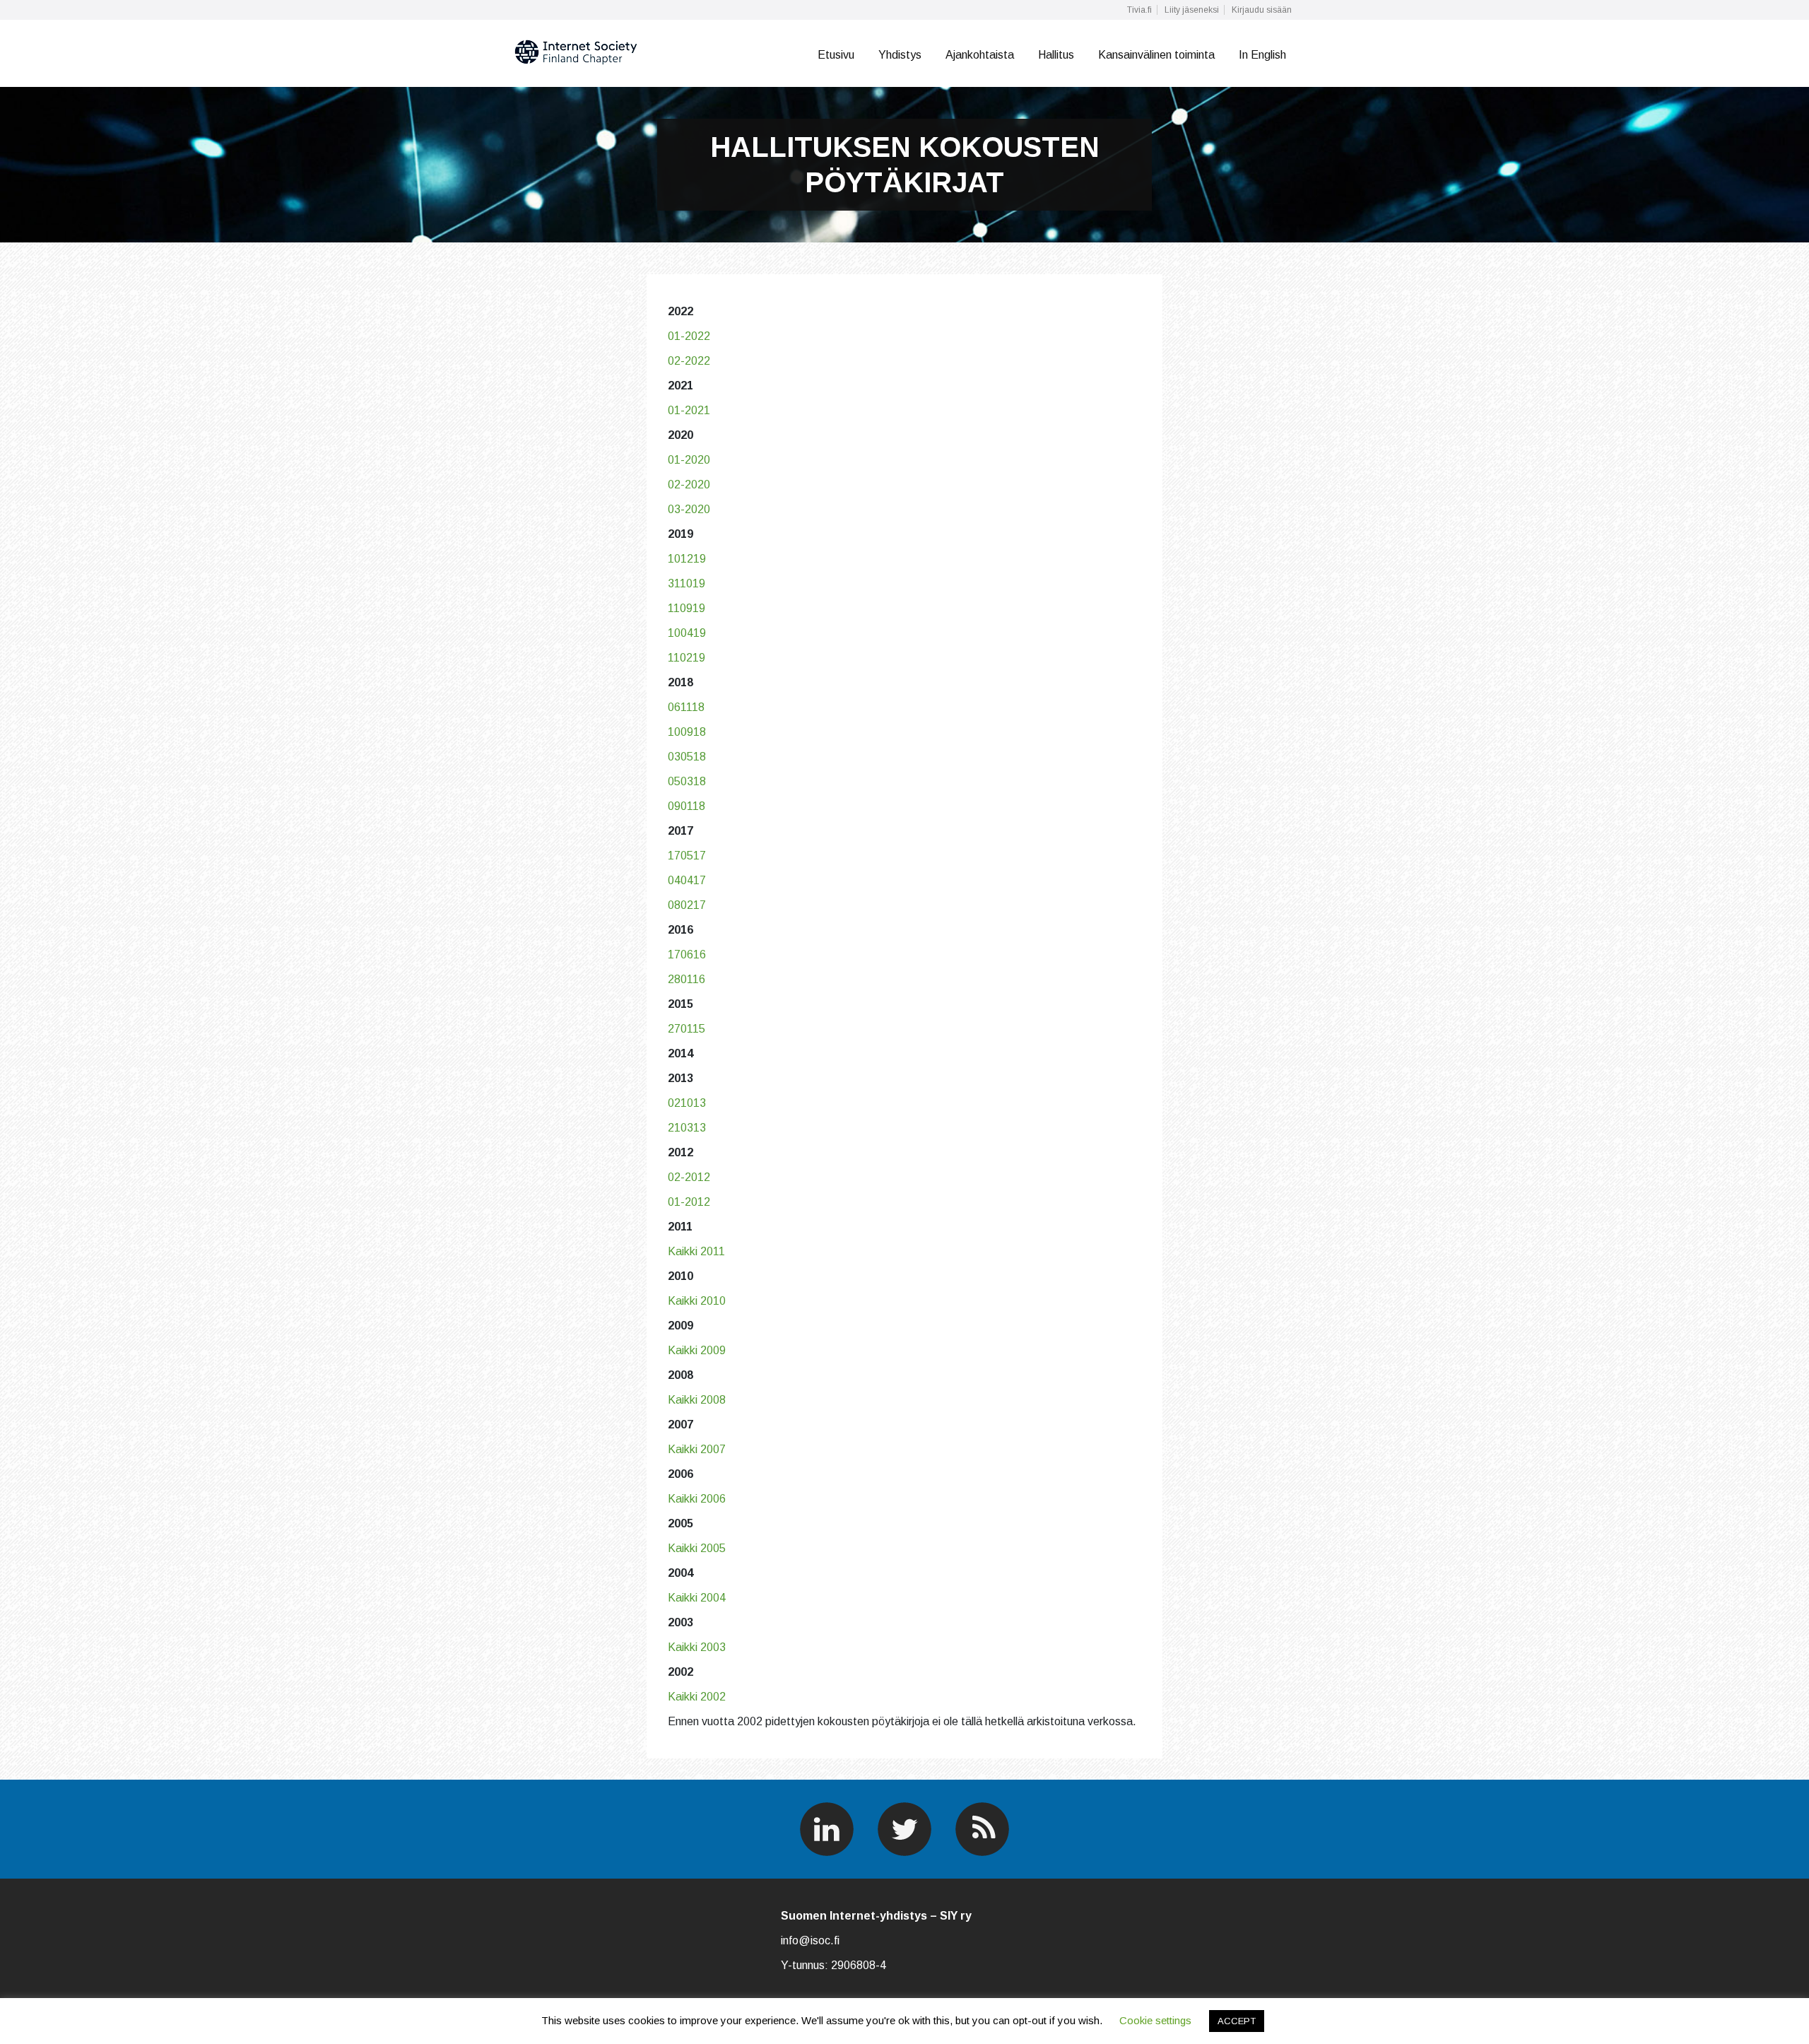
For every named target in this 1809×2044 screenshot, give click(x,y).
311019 (687, 583)
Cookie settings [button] (1155, 2020)
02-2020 (689, 484)
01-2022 (689, 336)
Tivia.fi (1139, 10)
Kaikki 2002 (697, 1697)
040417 (687, 880)
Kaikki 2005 (697, 1548)
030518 (687, 757)
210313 (687, 1128)
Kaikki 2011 (696, 1251)
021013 (687, 1103)
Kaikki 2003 (697, 1647)
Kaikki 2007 (697, 1449)
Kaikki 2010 (697, 1301)
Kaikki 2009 (697, 1350)
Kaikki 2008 (697, 1400)
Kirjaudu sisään (1262, 10)
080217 (687, 905)
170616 (687, 955)
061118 (686, 707)
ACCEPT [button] (1237, 2021)
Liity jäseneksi (1192, 10)
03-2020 (689, 509)
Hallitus (1056, 55)
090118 (687, 806)
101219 (687, 559)
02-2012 (689, 1177)
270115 (687, 1029)
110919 (687, 608)
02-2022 (689, 361)
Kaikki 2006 (697, 1499)
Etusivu (836, 55)
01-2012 (689, 1202)
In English (1262, 55)
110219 (687, 658)
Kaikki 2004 (697, 1598)
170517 (687, 856)
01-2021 (689, 410)
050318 (687, 781)
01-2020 (689, 460)
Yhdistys (900, 55)
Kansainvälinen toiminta (1156, 55)
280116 (687, 979)
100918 (687, 732)
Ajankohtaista (980, 55)
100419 (687, 633)
